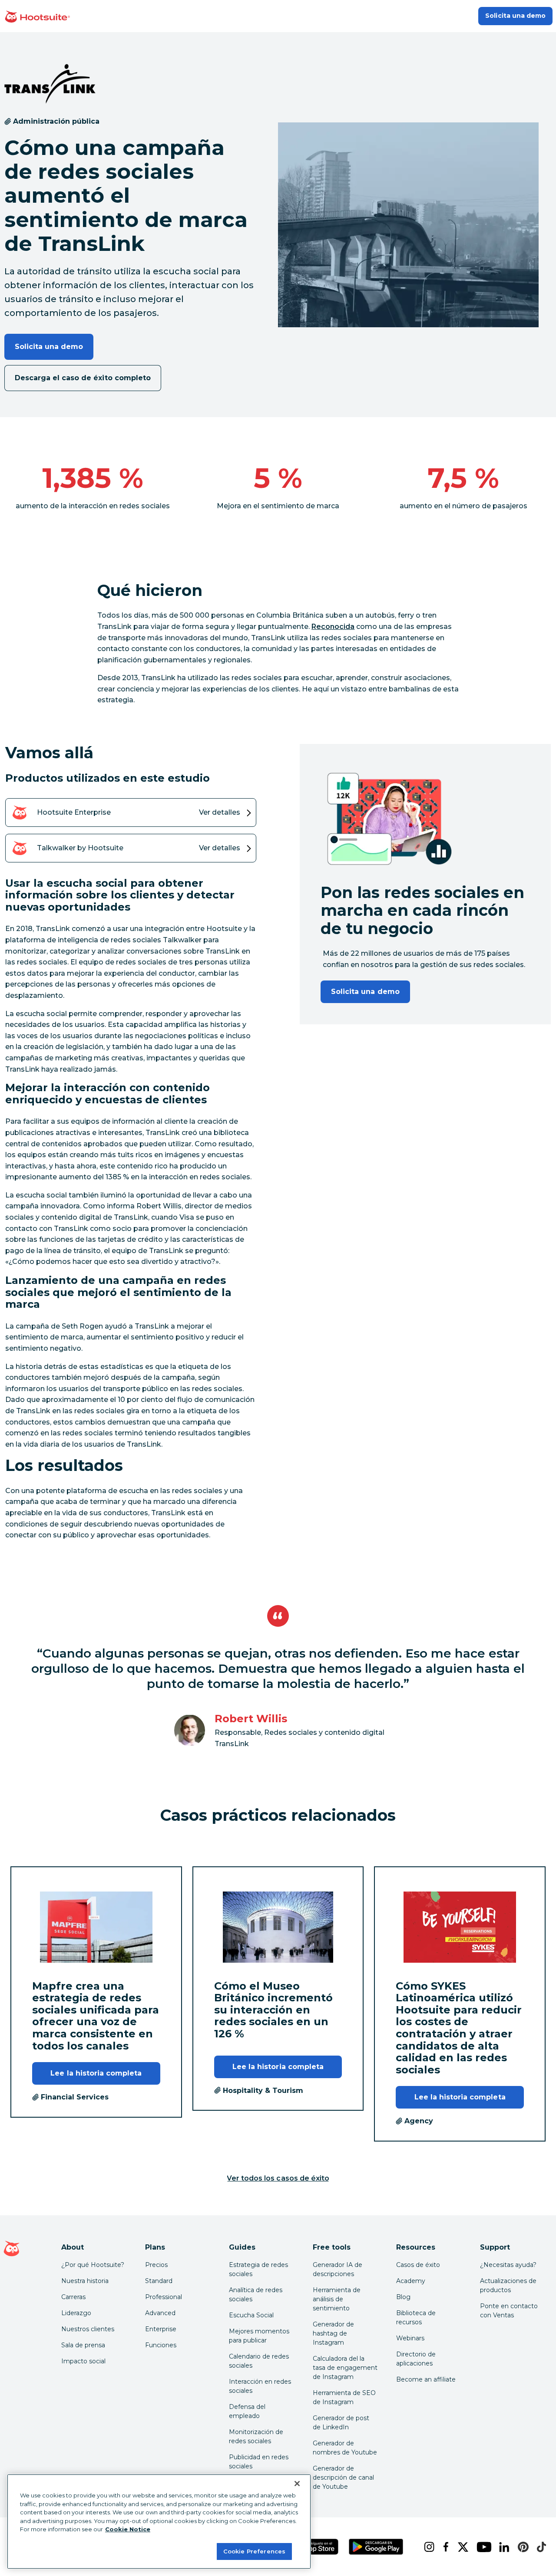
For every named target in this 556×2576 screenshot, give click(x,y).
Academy (411, 2281)
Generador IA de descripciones (338, 2269)
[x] (460, 2547)
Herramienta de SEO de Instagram (344, 2397)
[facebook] (443, 2547)
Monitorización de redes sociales (256, 2436)
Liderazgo (76, 2313)
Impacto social (83, 2361)
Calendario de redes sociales (259, 2361)
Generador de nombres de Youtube (345, 2448)
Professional (164, 2297)
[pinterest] (520, 2547)
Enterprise (161, 2329)
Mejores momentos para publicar (259, 2336)
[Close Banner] (297, 2484)
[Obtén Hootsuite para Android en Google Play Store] (376, 2547)
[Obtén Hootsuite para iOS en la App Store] (314, 2547)
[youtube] (481, 2547)
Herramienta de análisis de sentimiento (337, 2299)
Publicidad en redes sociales (259, 2462)
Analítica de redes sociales (256, 2295)
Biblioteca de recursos (416, 2318)
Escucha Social (251, 2315)
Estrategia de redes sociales (258, 2269)
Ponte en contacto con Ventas (509, 2311)
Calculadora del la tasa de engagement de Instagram (345, 2368)
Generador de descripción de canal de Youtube (343, 2477)
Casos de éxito (418, 2265)
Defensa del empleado (247, 2411)
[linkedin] (501, 2547)
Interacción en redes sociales (260, 2386)
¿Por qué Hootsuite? (93, 2265)
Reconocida (333, 627)
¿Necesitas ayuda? (508, 2265)
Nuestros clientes (88, 2329)
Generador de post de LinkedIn (341, 2423)
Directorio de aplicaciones (416, 2359)
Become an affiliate (426, 2379)
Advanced (160, 2313)
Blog (403, 2297)
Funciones (161, 2345)
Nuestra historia (85, 2281)
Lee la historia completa (96, 2073)
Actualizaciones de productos (508, 2285)
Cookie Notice (128, 2529)
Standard (159, 2281)
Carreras (73, 2297)
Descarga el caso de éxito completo (83, 378)
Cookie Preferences (254, 2551)
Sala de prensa (83, 2345)
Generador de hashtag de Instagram (333, 2333)
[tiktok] (539, 2547)
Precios (156, 2265)
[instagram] (426, 2547)
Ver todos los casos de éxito (278, 2178)
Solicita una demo (515, 16)
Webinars (410, 2338)
